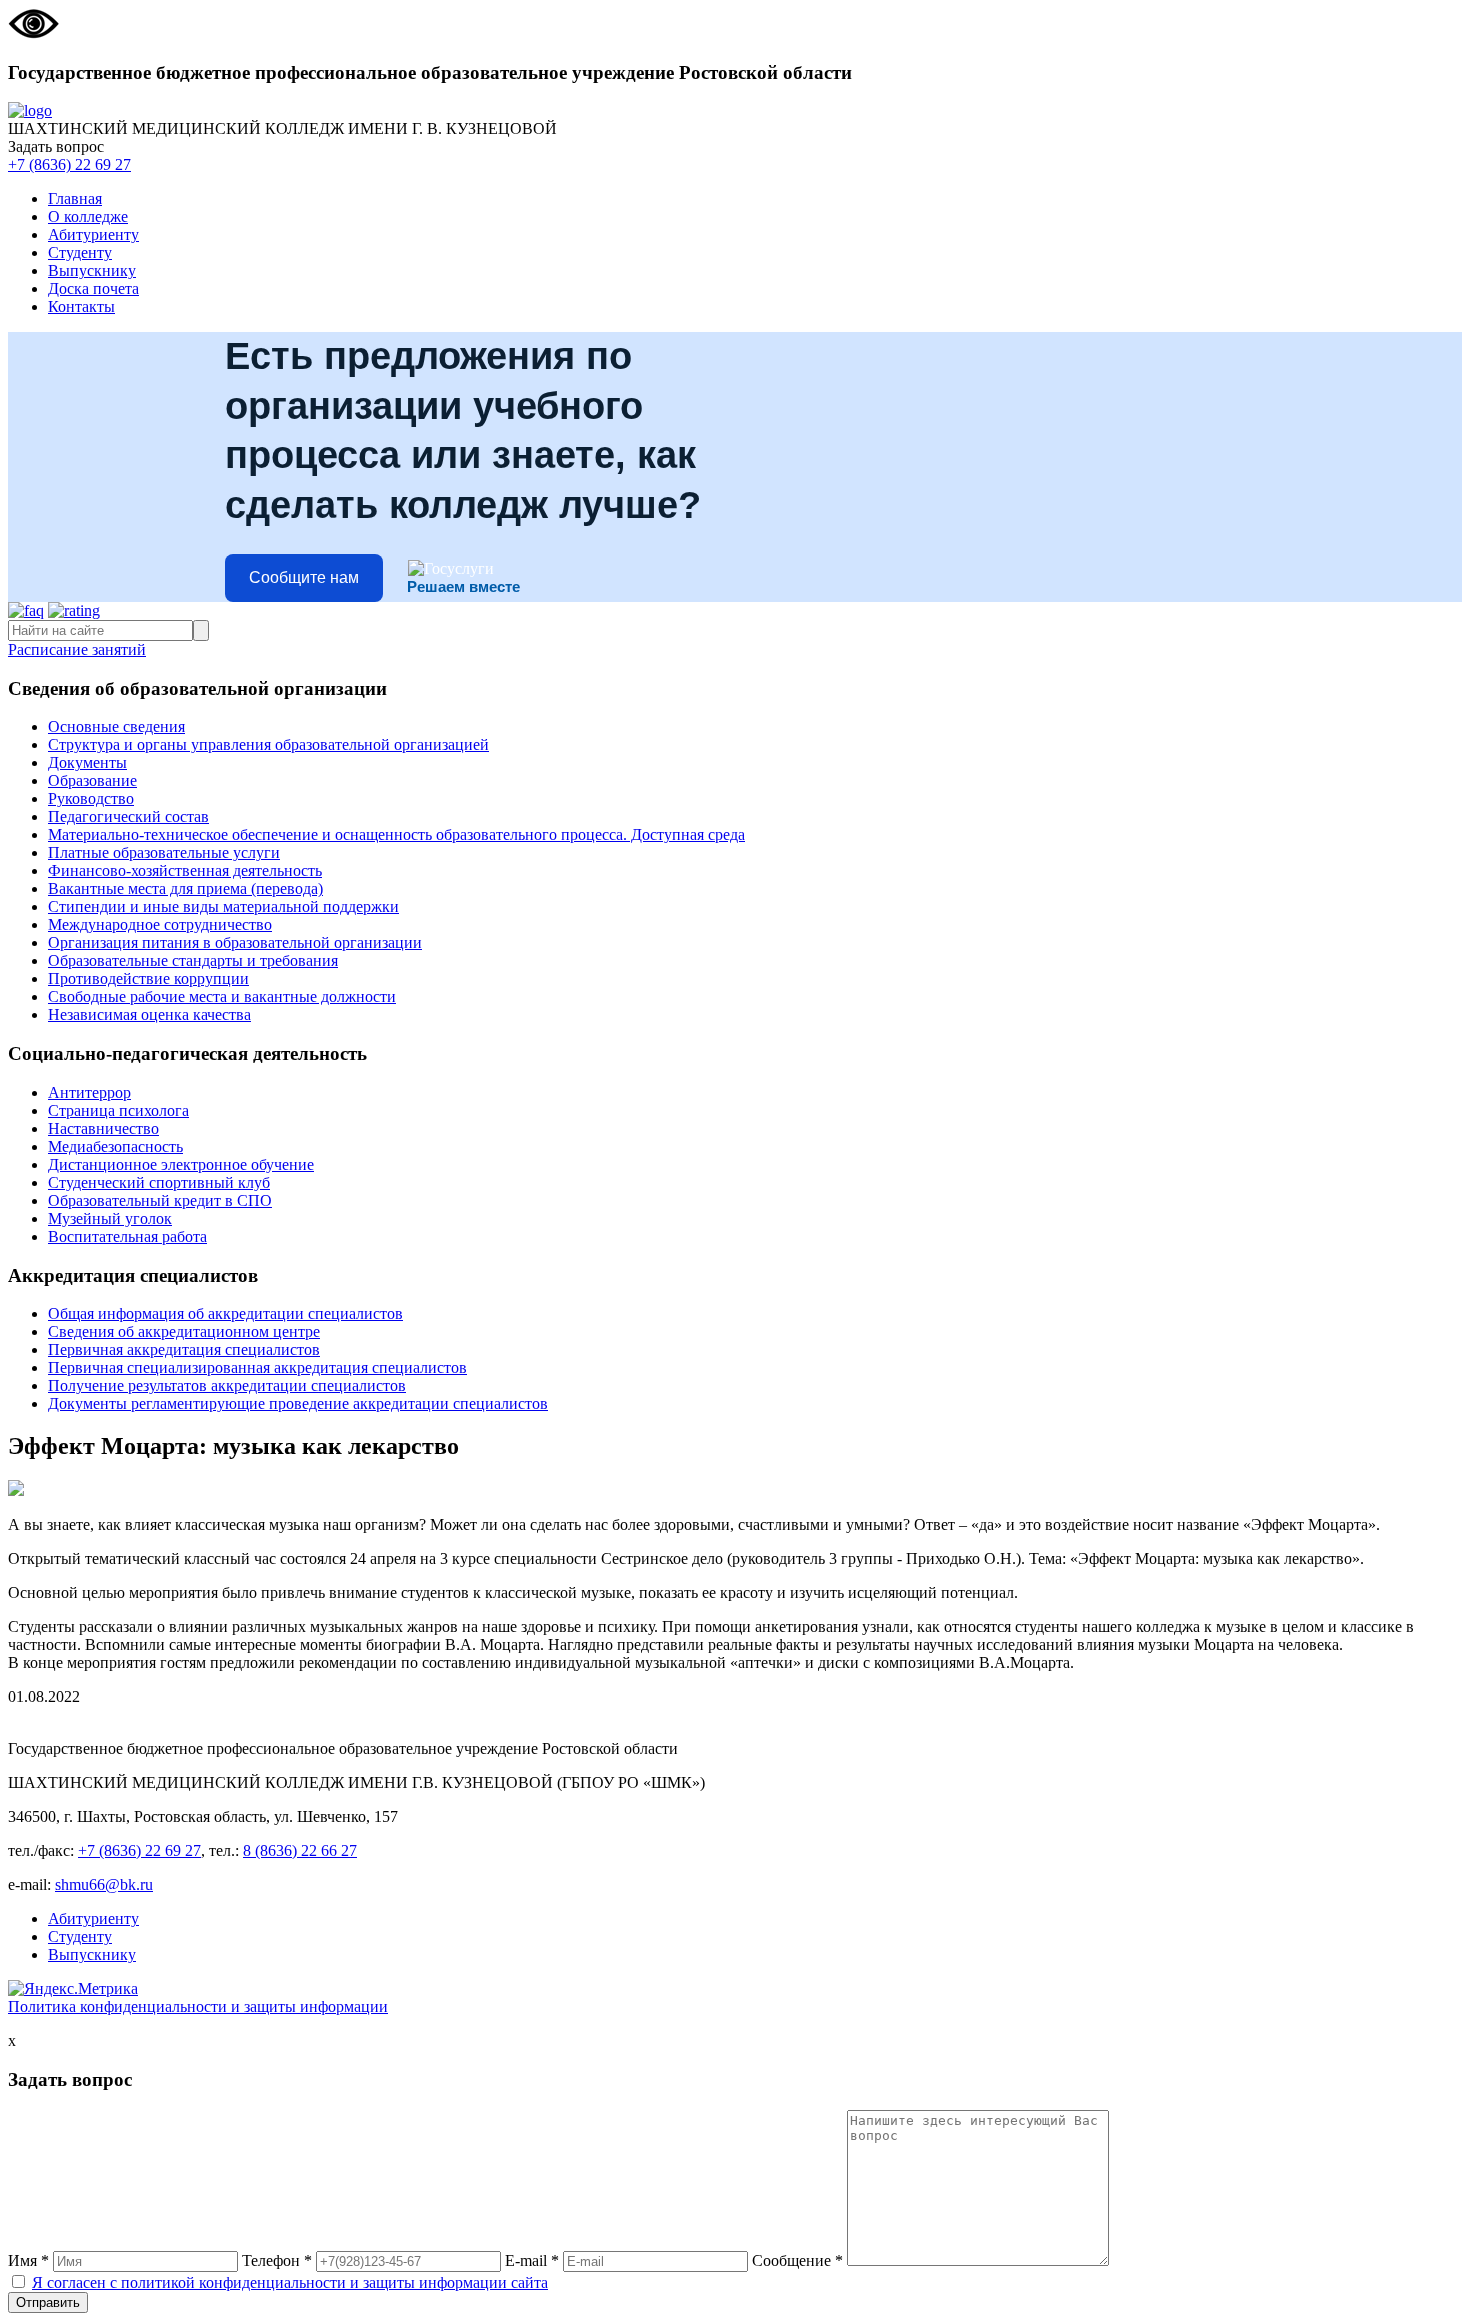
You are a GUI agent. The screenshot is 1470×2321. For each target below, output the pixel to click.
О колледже (88, 216)
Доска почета (93, 288)
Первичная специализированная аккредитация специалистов (257, 1367)
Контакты (81, 306)
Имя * (28, 2260)
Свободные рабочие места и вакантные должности (222, 996)
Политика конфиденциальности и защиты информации (198, 2006)
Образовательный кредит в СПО (160, 1200)
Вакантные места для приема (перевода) (185, 888)
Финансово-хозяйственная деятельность (185, 870)
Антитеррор (89, 1092)
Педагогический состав (128, 816)
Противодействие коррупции (148, 978)
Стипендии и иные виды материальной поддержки (223, 906)
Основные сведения (116, 726)
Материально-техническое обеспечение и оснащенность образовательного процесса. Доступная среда (396, 834)
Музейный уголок (110, 1218)
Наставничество (103, 1128)
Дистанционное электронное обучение (181, 1164)
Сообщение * (797, 2260)
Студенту (80, 252)
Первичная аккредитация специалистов (184, 1349)
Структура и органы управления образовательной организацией (268, 744)
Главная (75, 198)
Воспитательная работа (127, 1236)
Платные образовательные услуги (164, 852)
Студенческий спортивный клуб (159, 1182)
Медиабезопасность (115, 1146)
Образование (92, 780)
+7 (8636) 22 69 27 (69, 164)
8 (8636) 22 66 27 (300, 1850)
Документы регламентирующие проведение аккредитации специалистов (298, 1403)
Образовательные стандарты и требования (193, 960)
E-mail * (532, 2260)
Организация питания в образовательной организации (235, 942)
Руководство (91, 798)
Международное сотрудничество (160, 924)
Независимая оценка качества (149, 1014)
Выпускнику (92, 270)
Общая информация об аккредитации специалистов (225, 1313)
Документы (87, 762)
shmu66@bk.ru (104, 1884)
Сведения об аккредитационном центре (184, 1331)
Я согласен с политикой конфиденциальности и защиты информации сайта (290, 2282)
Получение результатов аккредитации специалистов (227, 1385)
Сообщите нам (304, 577)
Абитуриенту (93, 234)
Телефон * (277, 2260)
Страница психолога (118, 1110)
